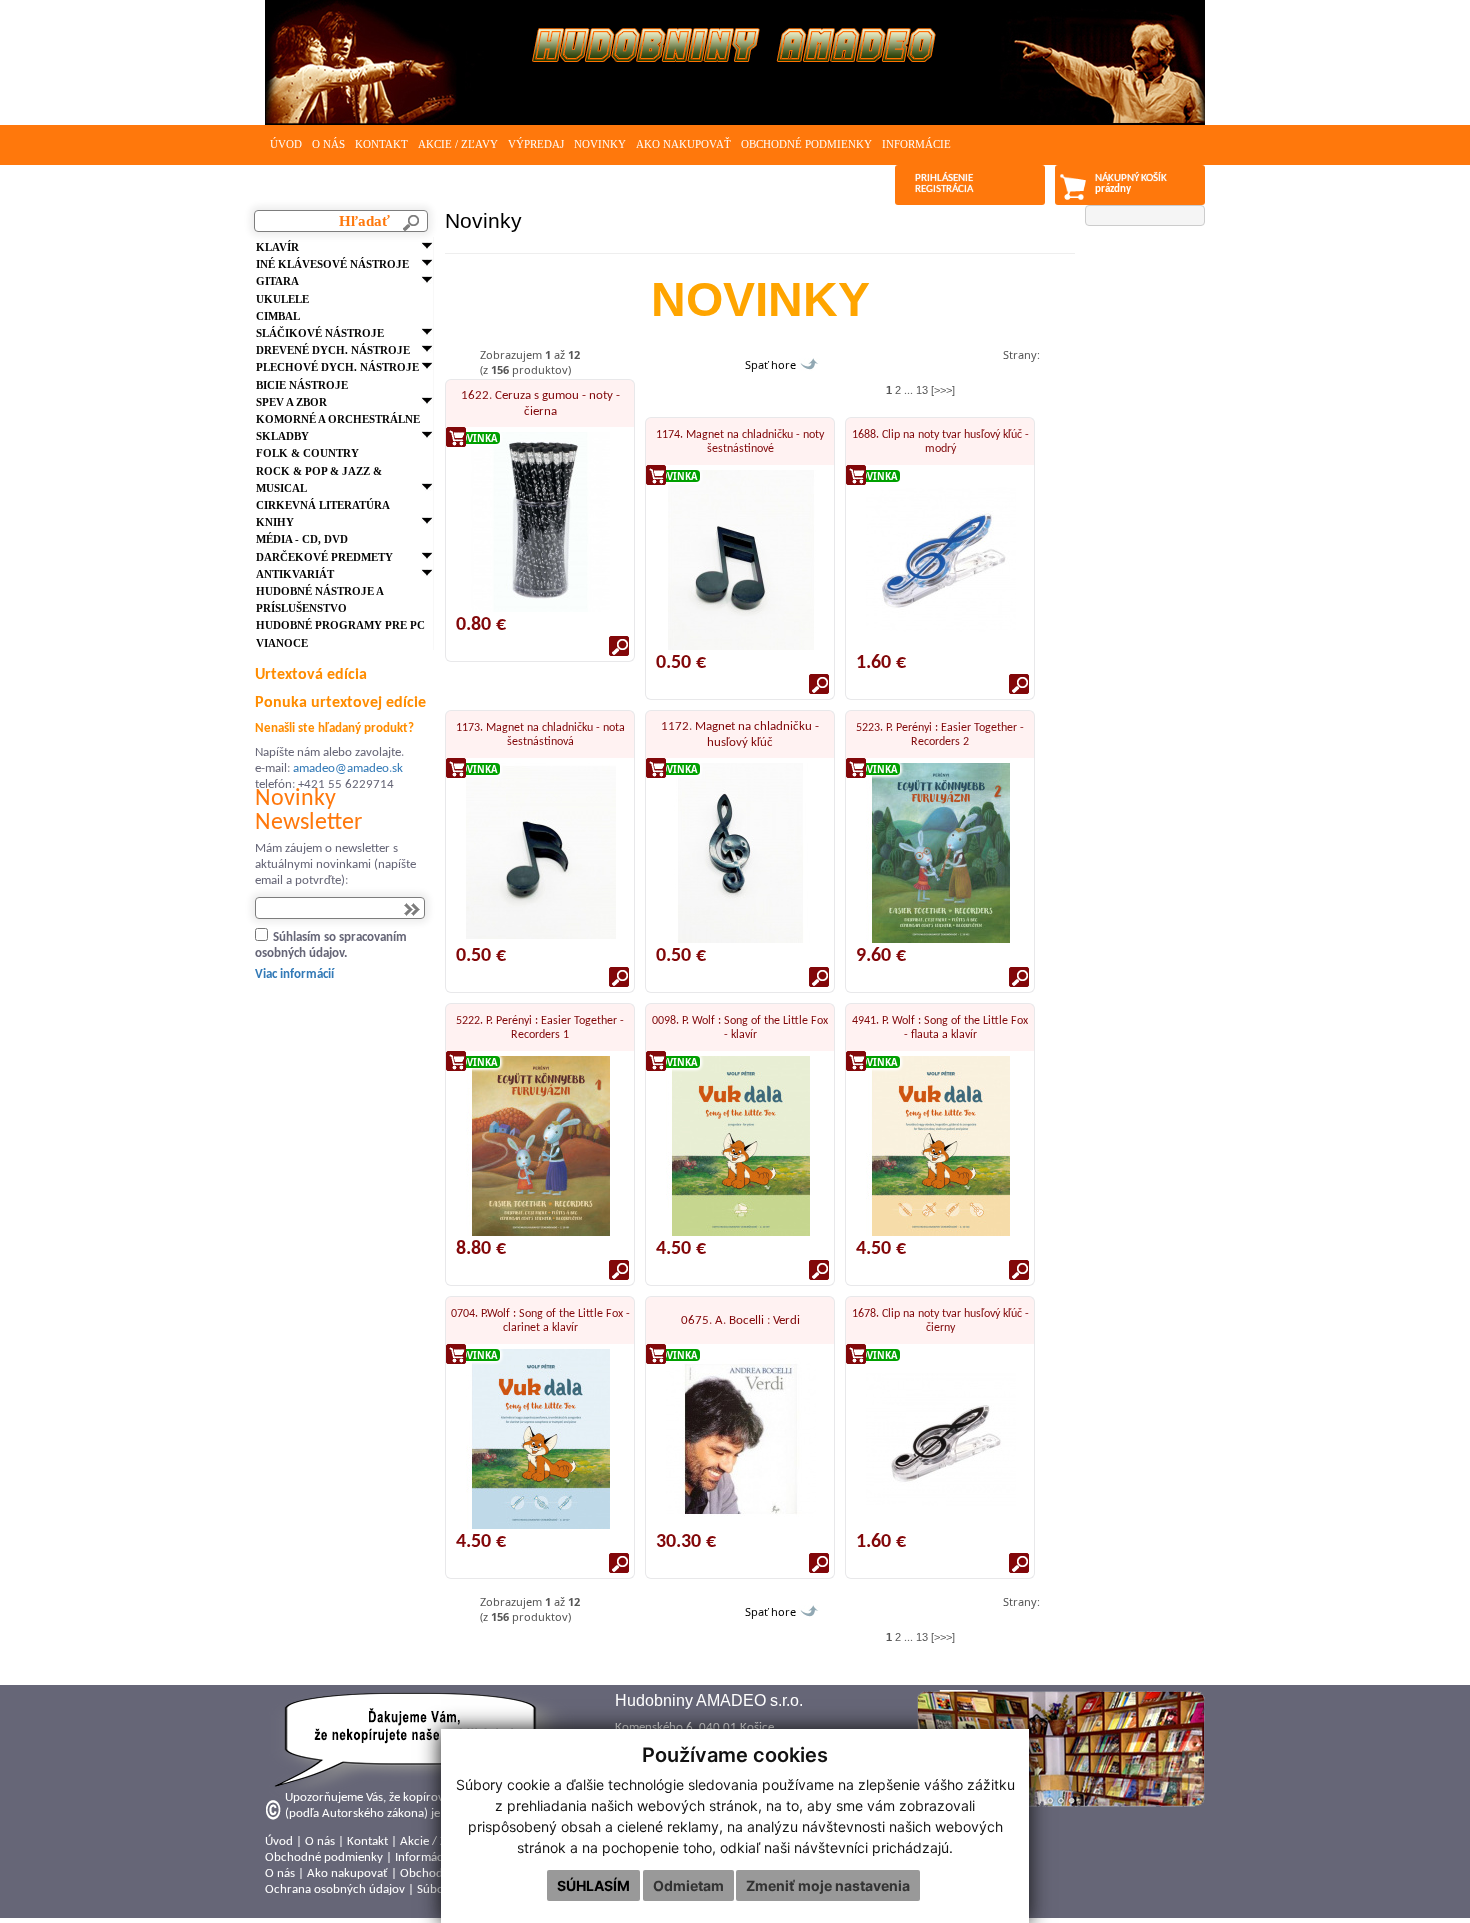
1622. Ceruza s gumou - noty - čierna (540, 403)
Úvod (286, 144)
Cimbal (278, 316)
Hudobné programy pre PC (340, 625)
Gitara (277, 281)
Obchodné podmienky (806, 144)
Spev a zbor (291, 402)
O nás (328, 144)
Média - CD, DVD (302, 539)
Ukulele (282, 299)
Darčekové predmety (324, 557)
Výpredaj (536, 144)
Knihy (275, 522)
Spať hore (770, 364)
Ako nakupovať (683, 144)
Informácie (916, 144)
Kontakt (381, 144)
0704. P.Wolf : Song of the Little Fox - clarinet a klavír (540, 1321)
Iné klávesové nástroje (332, 264)
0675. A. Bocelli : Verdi (740, 1320)
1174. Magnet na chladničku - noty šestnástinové (740, 442)
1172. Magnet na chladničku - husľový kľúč (740, 734)
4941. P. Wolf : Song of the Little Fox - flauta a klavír (940, 1028)
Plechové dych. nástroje (337, 367)
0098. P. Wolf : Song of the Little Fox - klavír (740, 1028)
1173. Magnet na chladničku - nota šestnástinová (540, 735)
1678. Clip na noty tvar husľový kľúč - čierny (940, 1321)
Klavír (277, 247)
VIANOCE (282, 643)
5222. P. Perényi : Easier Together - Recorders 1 (540, 1028)
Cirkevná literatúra (323, 505)
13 (922, 390)
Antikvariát (295, 574)
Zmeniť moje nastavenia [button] (828, 1885)
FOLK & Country (307, 453)
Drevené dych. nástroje (333, 350)
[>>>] (943, 390)
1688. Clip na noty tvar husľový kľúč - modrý (940, 442)
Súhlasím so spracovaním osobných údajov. (331, 945)
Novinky (600, 144)
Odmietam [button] (688, 1885)
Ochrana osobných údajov (335, 1889)
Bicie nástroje (302, 385)
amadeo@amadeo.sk (348, 768)
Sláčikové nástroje (320, 333)
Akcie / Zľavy (458, 144)
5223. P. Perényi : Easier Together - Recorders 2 (940, 735)
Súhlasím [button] (593, 1885)
